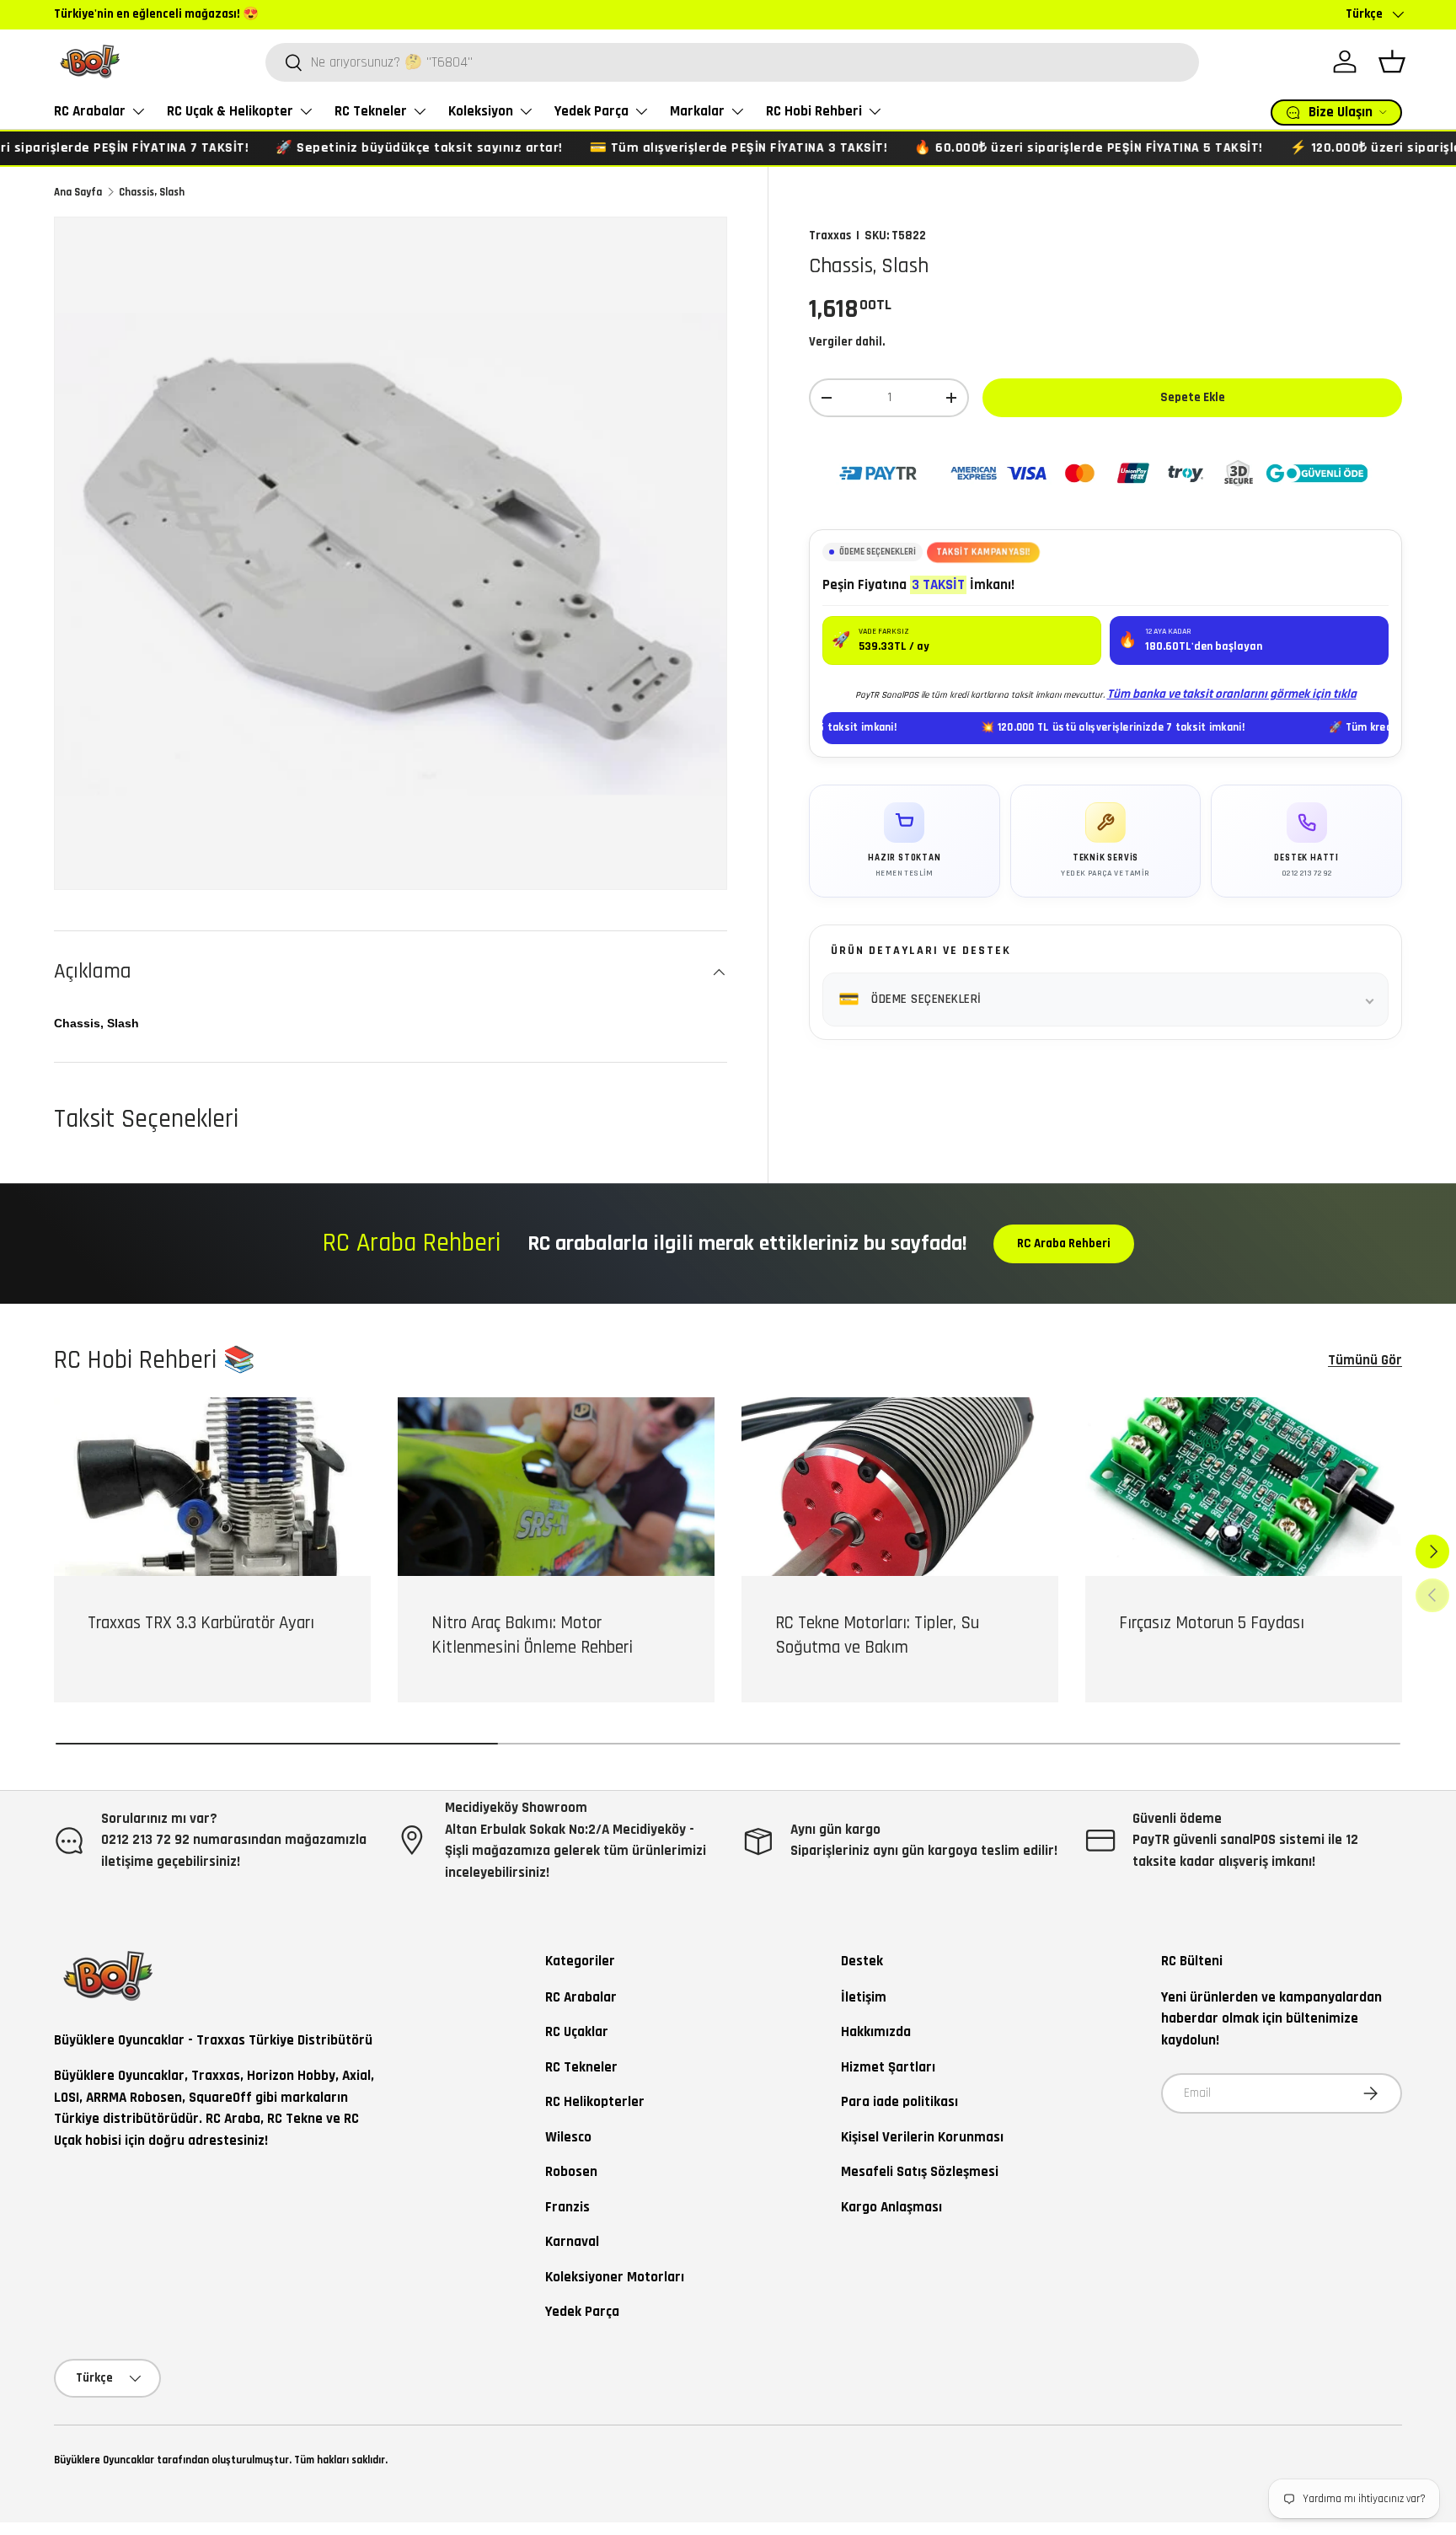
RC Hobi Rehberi (814, 111)
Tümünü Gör (1365, 1360)
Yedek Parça (591, 111)
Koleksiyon (481, 111)
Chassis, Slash (152, 192)
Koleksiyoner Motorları (615, 2277)
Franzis (567, 2207)
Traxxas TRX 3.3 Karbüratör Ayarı (201, 1623)
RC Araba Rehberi (1064, 1243)
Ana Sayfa (78, 192)
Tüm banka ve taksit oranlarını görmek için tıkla (1232, 694)
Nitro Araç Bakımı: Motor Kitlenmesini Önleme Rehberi (532, 1635)
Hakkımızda (876, 2032)
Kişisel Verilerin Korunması (922, 2137)
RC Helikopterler (595, 2102)
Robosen (571, 2172)
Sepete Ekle (1193, 397)
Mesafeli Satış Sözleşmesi (920, 2172)
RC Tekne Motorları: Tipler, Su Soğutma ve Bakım (877, 1635)
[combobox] (732, 62)
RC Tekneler (371, 111)
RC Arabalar (90, 111)
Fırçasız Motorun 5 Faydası (1212, 1623)
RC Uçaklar (577, 2032)
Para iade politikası (899, 2102)
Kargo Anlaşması (891, 2207)
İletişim (864, 1997)
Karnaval (572, 2242)
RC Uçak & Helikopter (230, 111)
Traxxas (830, 236)
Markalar (697, 111)
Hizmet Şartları (888, 2067)
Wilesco (568, 2137)
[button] (1392, 62)
